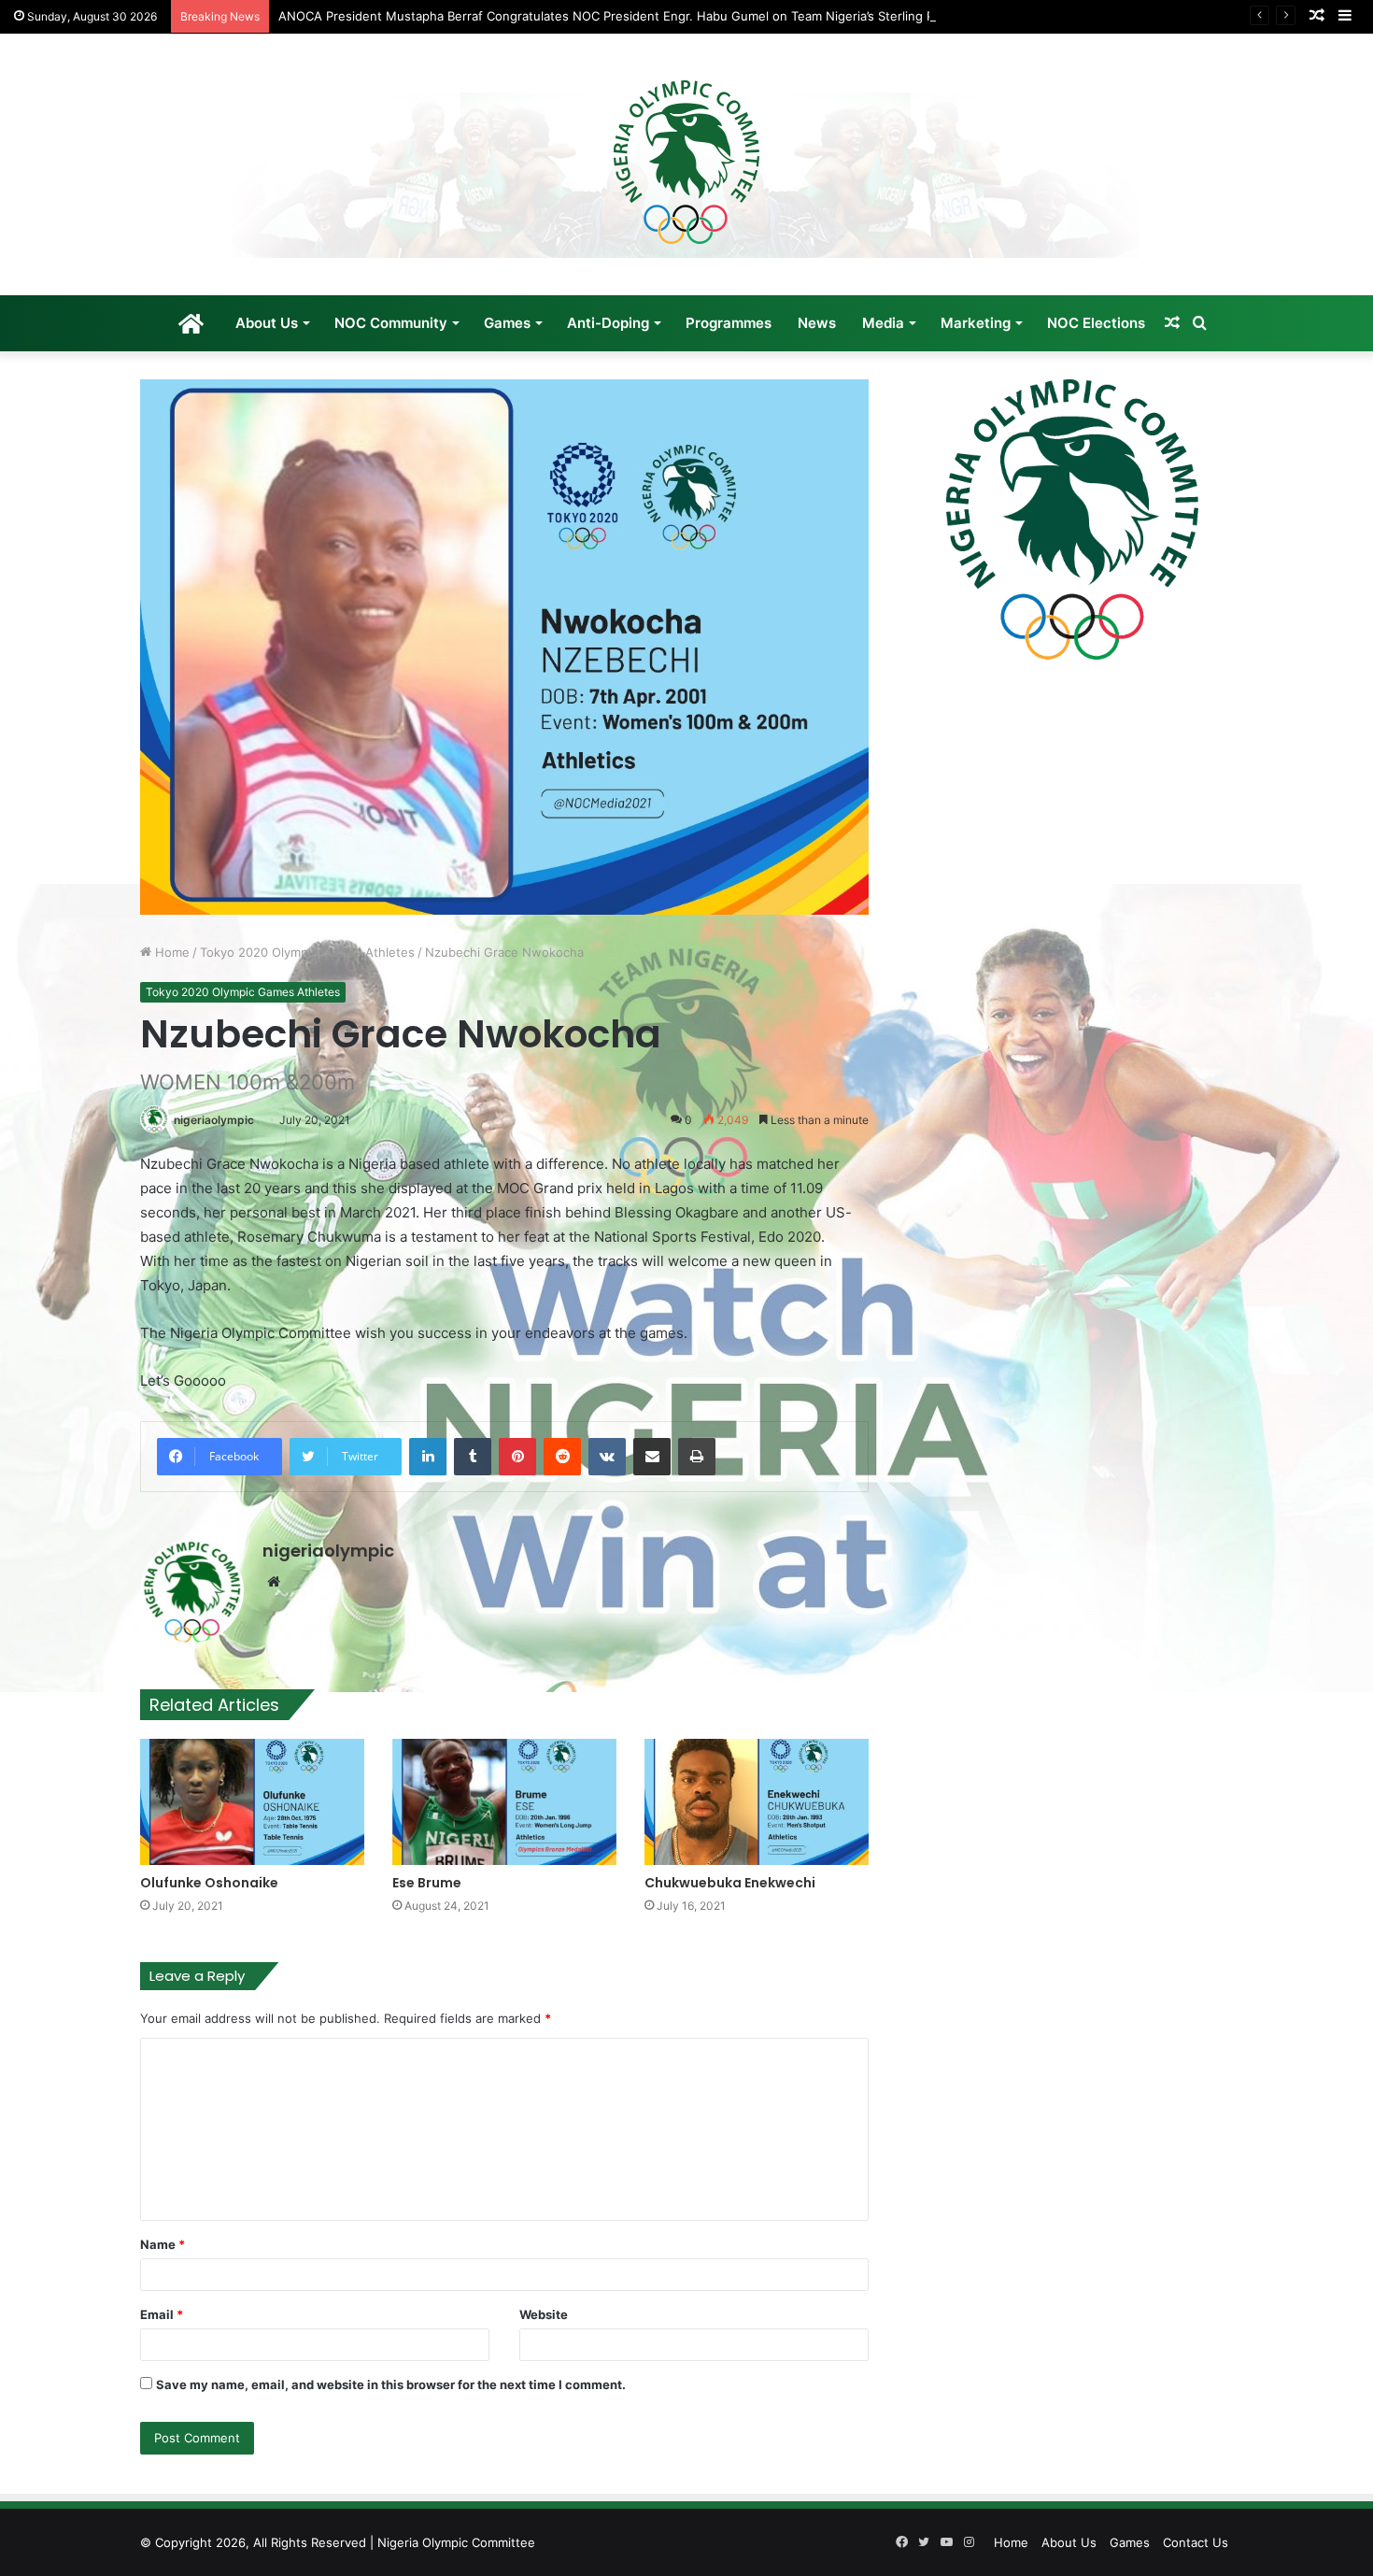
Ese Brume (427, 1883)
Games (507, 323)
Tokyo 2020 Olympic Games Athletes (307, 952)
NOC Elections (1096, 323)
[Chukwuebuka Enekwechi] (757, 1802)
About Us (267, 323)
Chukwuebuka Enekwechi (730, 1883)
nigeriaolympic (214, 1120)
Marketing (976, 323)
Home (170, 952)
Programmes (729, 323)
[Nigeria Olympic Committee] (686, 164)
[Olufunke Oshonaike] (252, 1802)
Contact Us (1196, 2542)
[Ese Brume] (504, 1802)
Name (163, 2244)
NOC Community (391, 323)
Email (162, 2314)
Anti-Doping (608, 323)
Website (544, 2314)
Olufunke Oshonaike (209, 1883)
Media (883, 323)
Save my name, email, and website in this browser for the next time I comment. (391, 2384)
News (817, 323)
